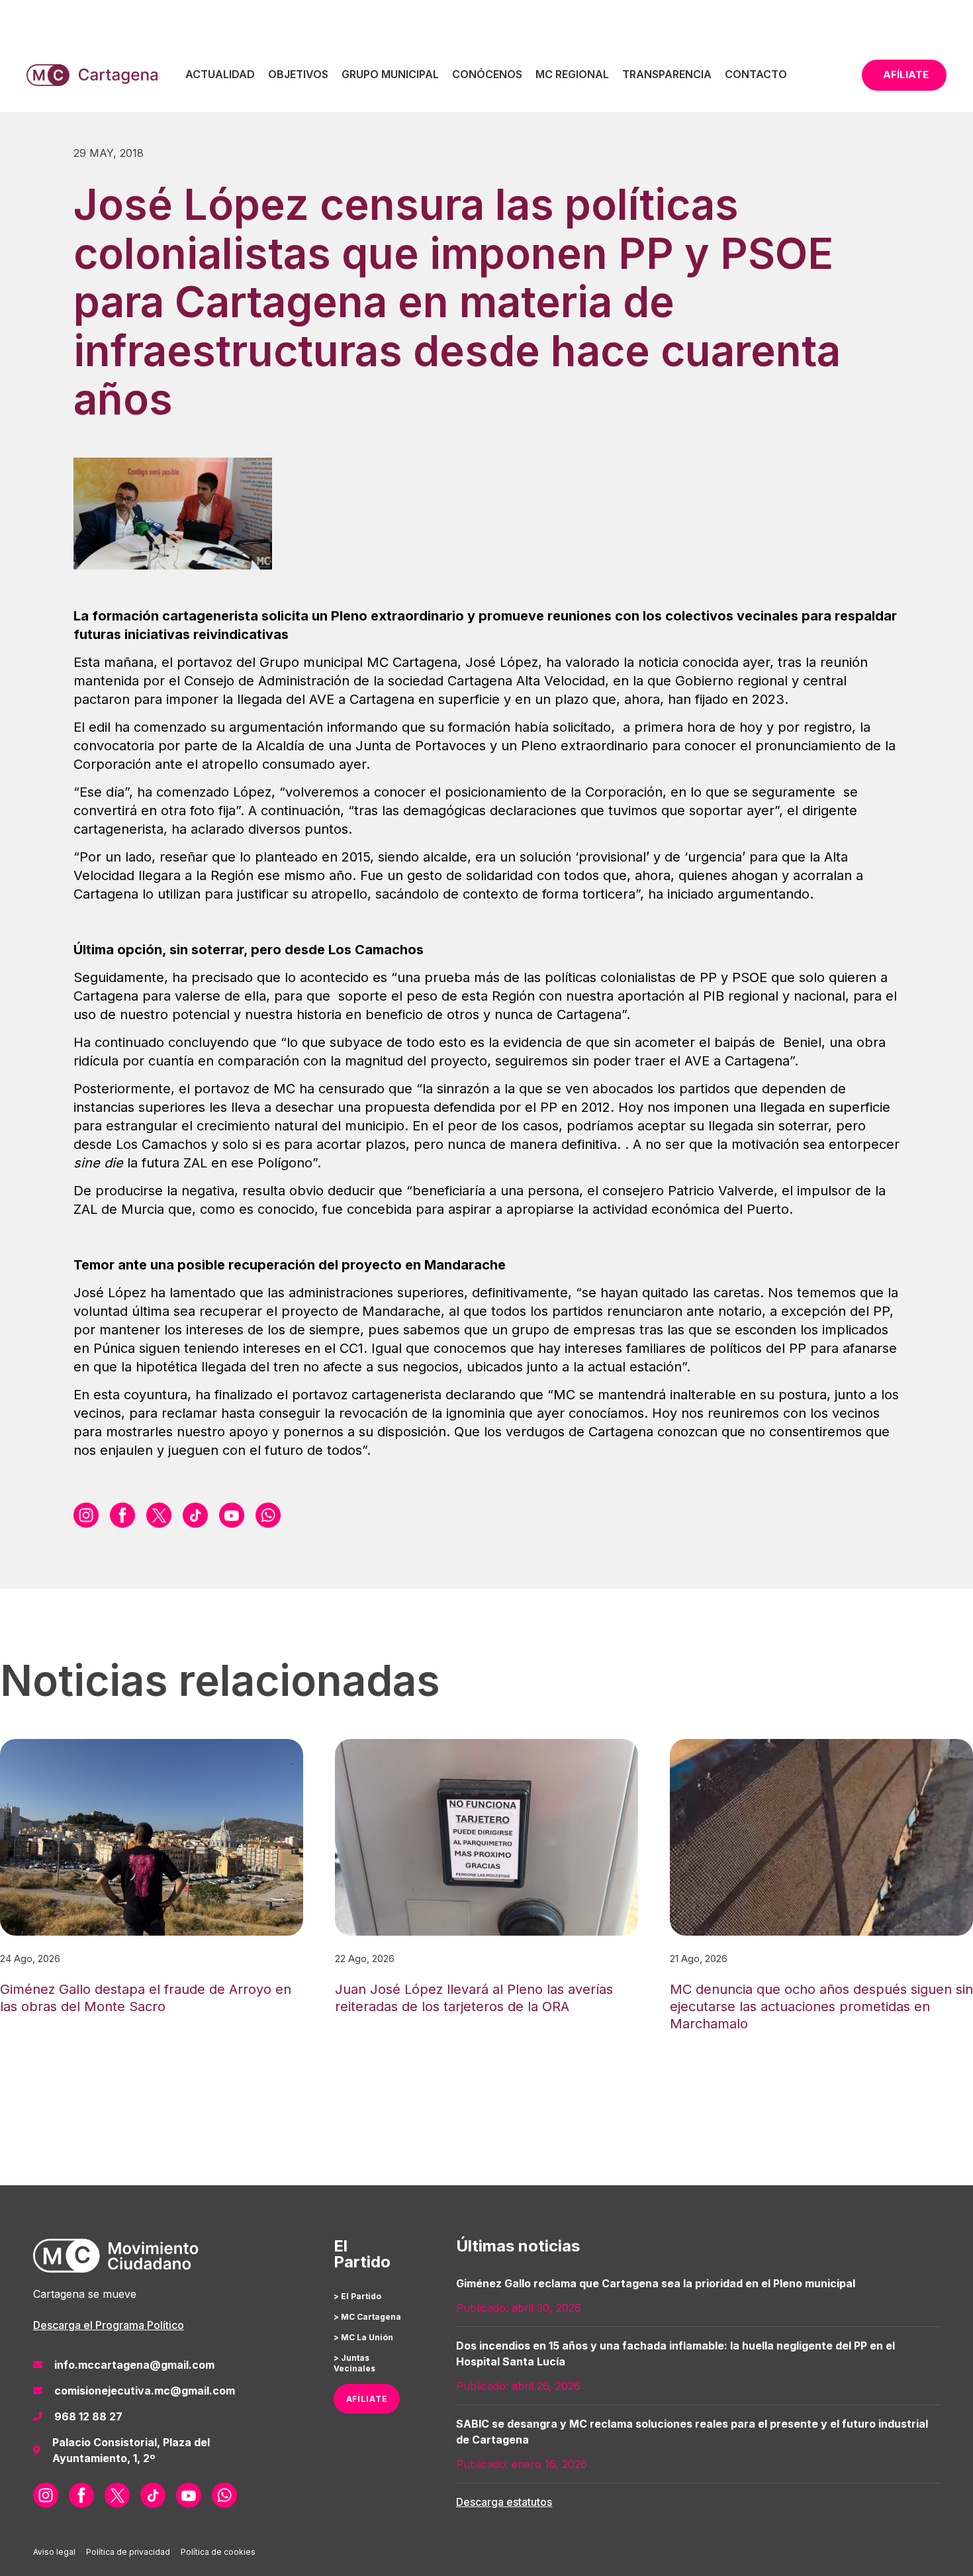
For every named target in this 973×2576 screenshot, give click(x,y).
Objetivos (298, 74)
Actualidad (220, 74)
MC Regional (572, 74)
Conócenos (487, 74)
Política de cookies (218, 2552)
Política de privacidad (128, 2552)
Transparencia (667, 74)
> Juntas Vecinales (354, 2363)
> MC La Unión (363, 2337)
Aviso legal (54, 2552)
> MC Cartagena (367, 2317)
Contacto (756, 74)
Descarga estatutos (504, 2502)
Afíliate (906, 74)
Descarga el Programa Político (109, 2325)
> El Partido (357, 2296)
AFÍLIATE (367, 2399)
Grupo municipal (390, 74)
